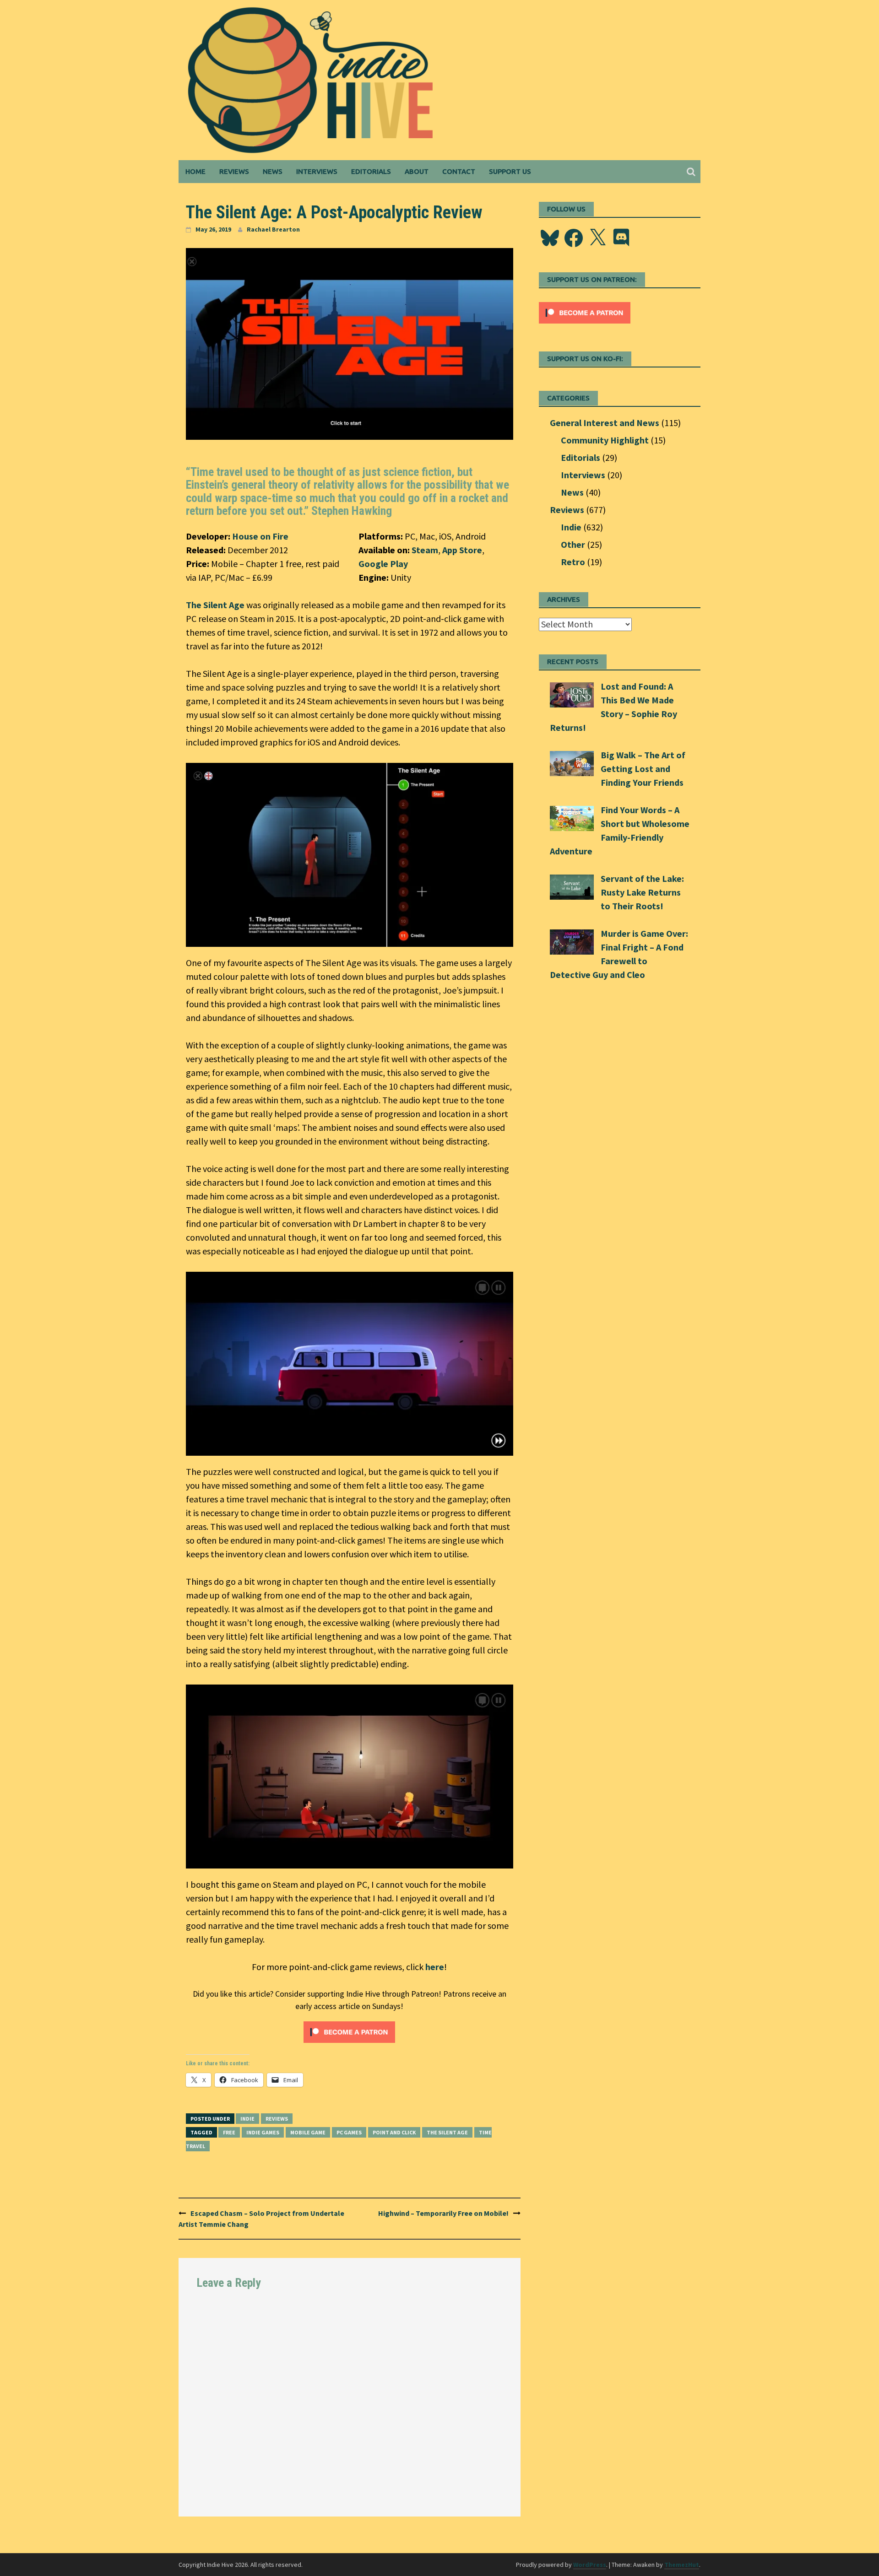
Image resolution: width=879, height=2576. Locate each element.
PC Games (349, 2132)
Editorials (371, 171)
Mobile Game (308, 2132)
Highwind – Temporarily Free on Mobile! (443, 2213)
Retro (573, 562)
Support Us (510, 171)
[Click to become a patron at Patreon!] (349, 2031)
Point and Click (394, 2132)
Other (573, 544)
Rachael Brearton (273, 229)
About (417, 171)
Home (195, 171)
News (273, 171)
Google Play (383, 564)
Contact (459, 171)
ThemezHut (682, 2565)
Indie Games (263, 2132)
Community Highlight (605, 440)
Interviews (317, 171)
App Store (462, 550)
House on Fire (260, 536)
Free (229, 2132)
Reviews (234, 171)
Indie (247, 2119)
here (435, 1967)
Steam (425, 550)
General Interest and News (605, 423)
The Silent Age (215, 605)
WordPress (590, 2565)
